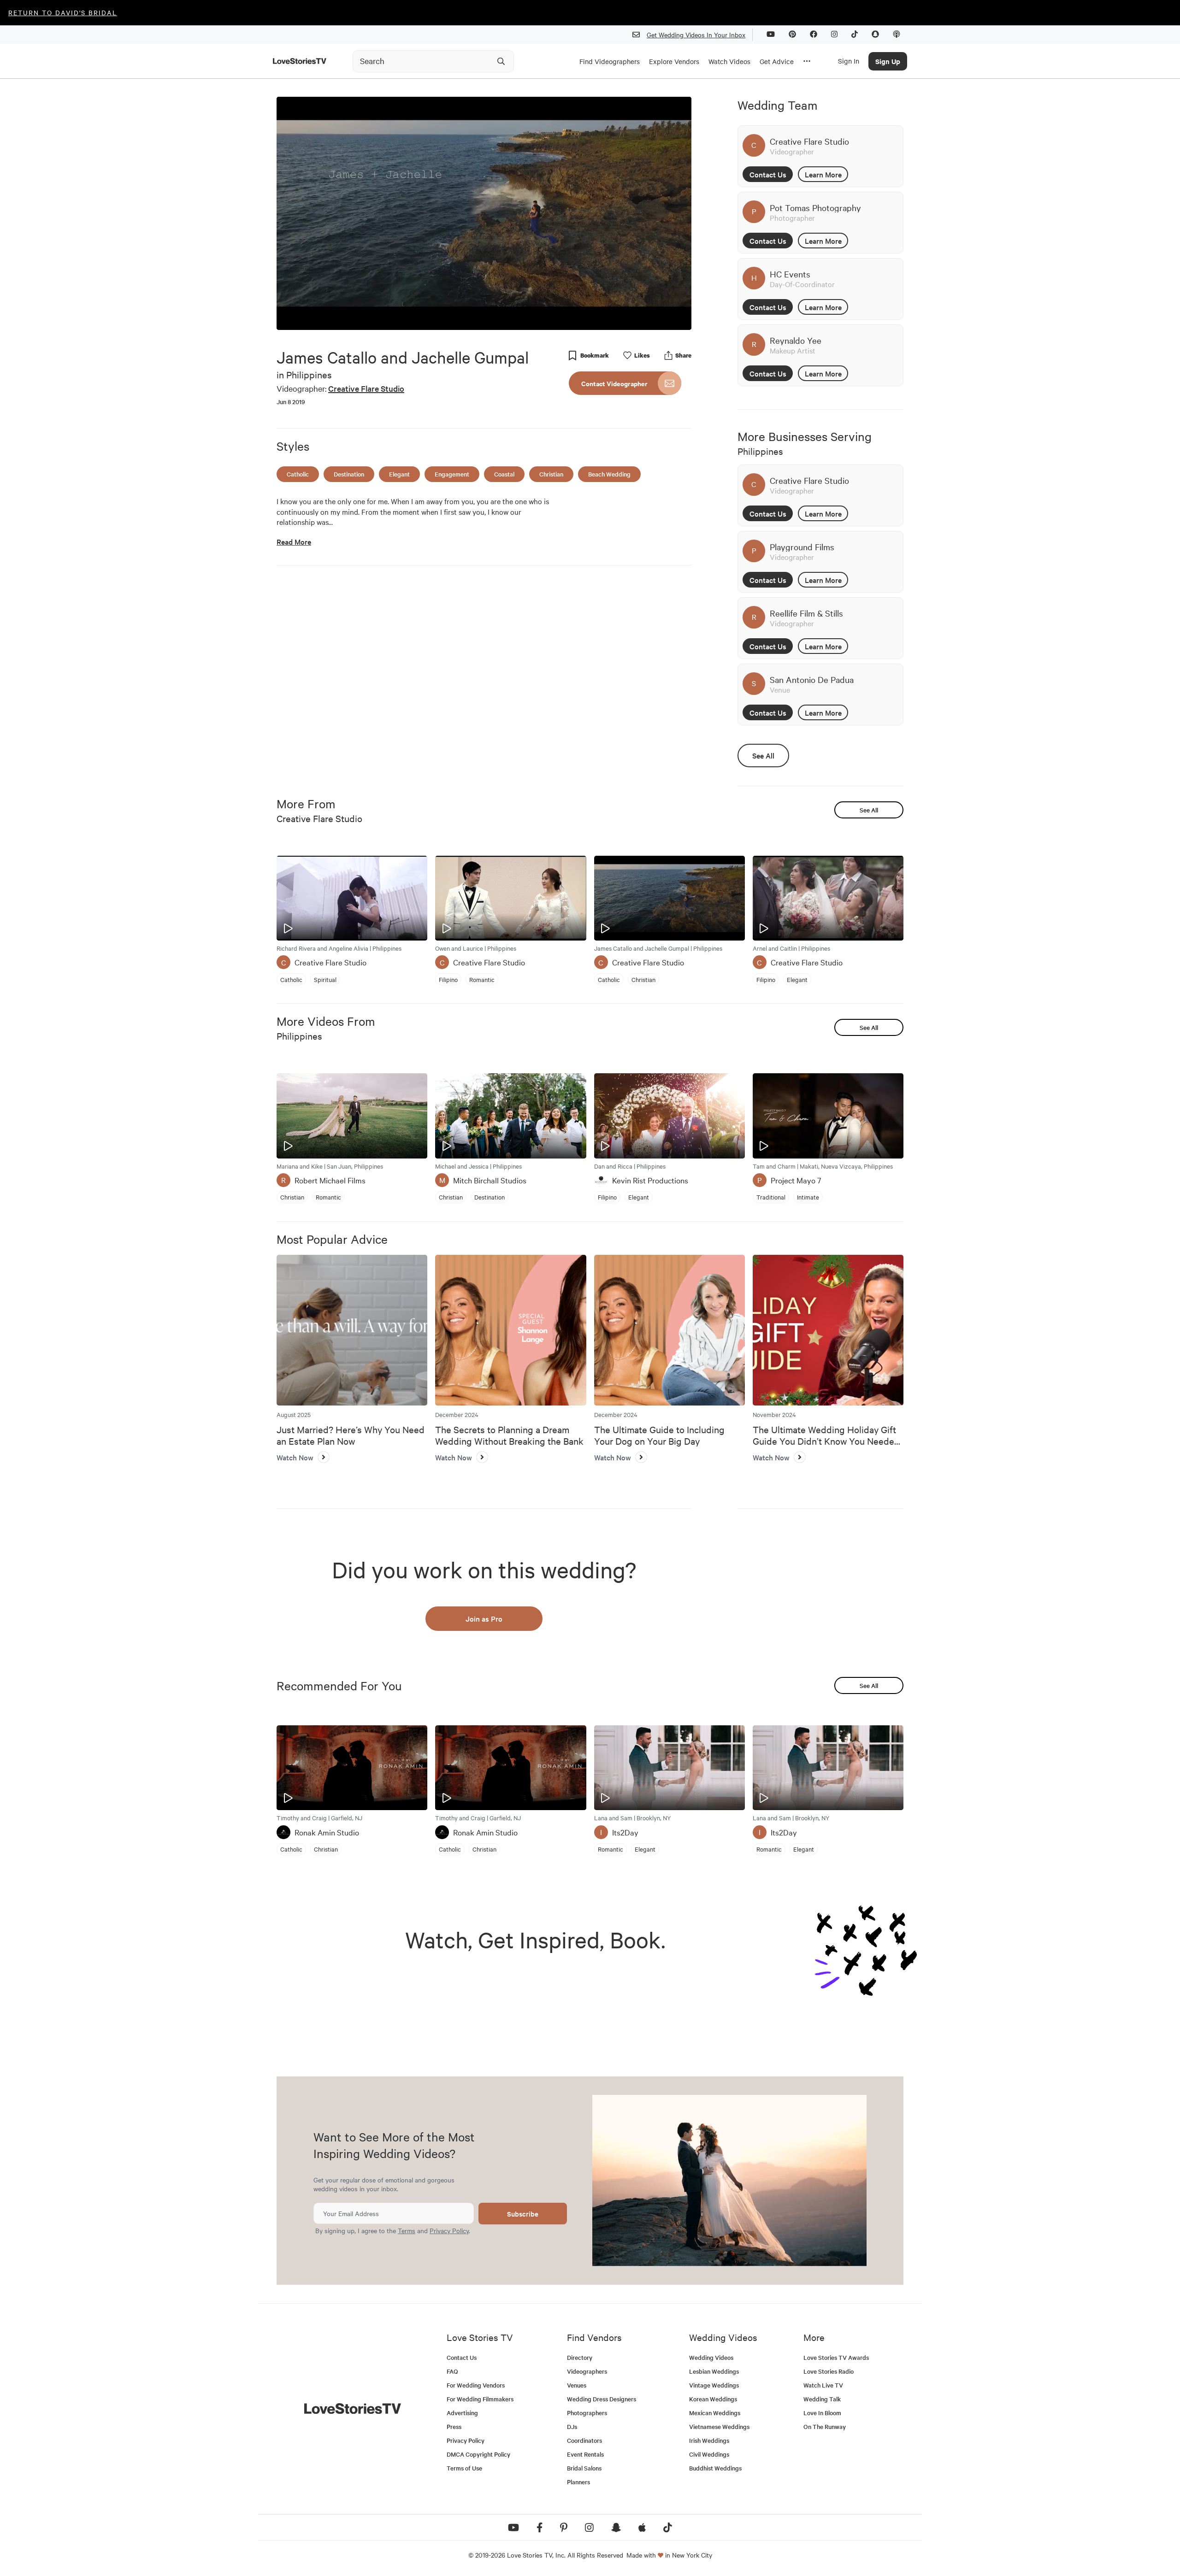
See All (763, 755)
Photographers (587, 2413)
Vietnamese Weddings (719, 2426)
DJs (572, 2426)
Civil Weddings (709, 2454)
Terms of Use (464, 2468)
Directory (580, 2357)
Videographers (587, 2371)
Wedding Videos (711, 2357)
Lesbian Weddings (714, 2371)
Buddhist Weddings (715, 2468)
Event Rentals (585, 2454)
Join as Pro (484, 1618)
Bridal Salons (584, 2468)
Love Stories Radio (829, 2371)
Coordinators (584, 2440)
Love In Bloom (822, 2413)
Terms (407, 2230)
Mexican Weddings (715, 2413)
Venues (577, 2385)
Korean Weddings (713, 2399)
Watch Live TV (823, 2385)
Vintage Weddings (714, 2385)
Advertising (462, 2413)
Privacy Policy (449, 2230)
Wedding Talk (822, 2399)
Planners (578, 2482)
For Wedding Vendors (476, 2385)
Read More (294, 542)
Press (454, 2426)
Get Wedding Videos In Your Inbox (696, 35)
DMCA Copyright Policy (478, 2454)
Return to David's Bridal (63, 12)
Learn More (823, 174)
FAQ (452, 2371)
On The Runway (825, 2426)
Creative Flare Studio (366, 388)
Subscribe (523, 2214)
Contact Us (768, 174)
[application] (484, 213)
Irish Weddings (709, 2440)
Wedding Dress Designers (602, 2399)
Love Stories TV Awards (836, 2357)
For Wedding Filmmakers (480, 2399)
